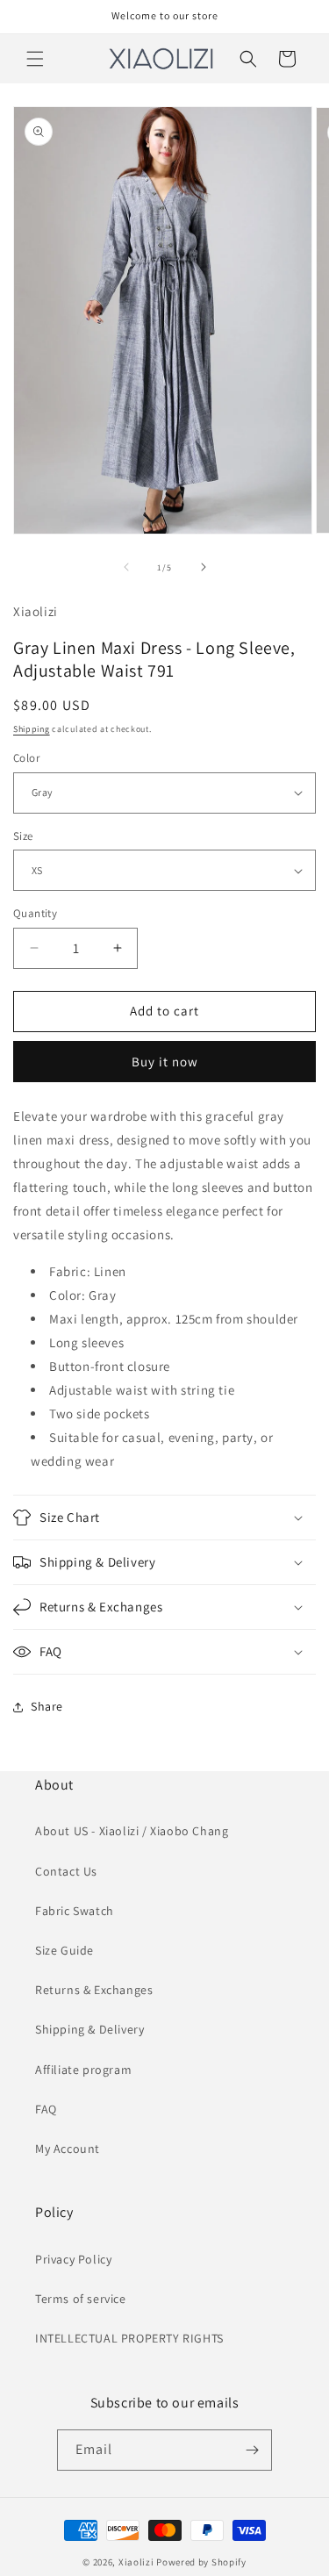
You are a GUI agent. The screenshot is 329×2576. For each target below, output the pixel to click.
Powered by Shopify (201, 2562)
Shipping (32, 729)
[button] (35, 59)
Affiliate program (83, 2070)
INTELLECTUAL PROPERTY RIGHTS (129, 2338)
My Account (68, 2149)
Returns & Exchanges (94, 1990)
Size (23, 836)
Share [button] (47, 1706)
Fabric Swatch (75, 1911)
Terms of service (81, 2299)
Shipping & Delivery (89, 2029)
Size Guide (64, 1950)
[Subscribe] (252, 2450)
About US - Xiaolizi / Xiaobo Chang (132, 1831)
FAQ (46, 2109)
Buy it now (165, 1062)
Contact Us (66, 1871)
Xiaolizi (136, 2562)
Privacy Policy (73, 2259)
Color (26, 758)
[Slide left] (126, 567)
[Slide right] (204, 567)
